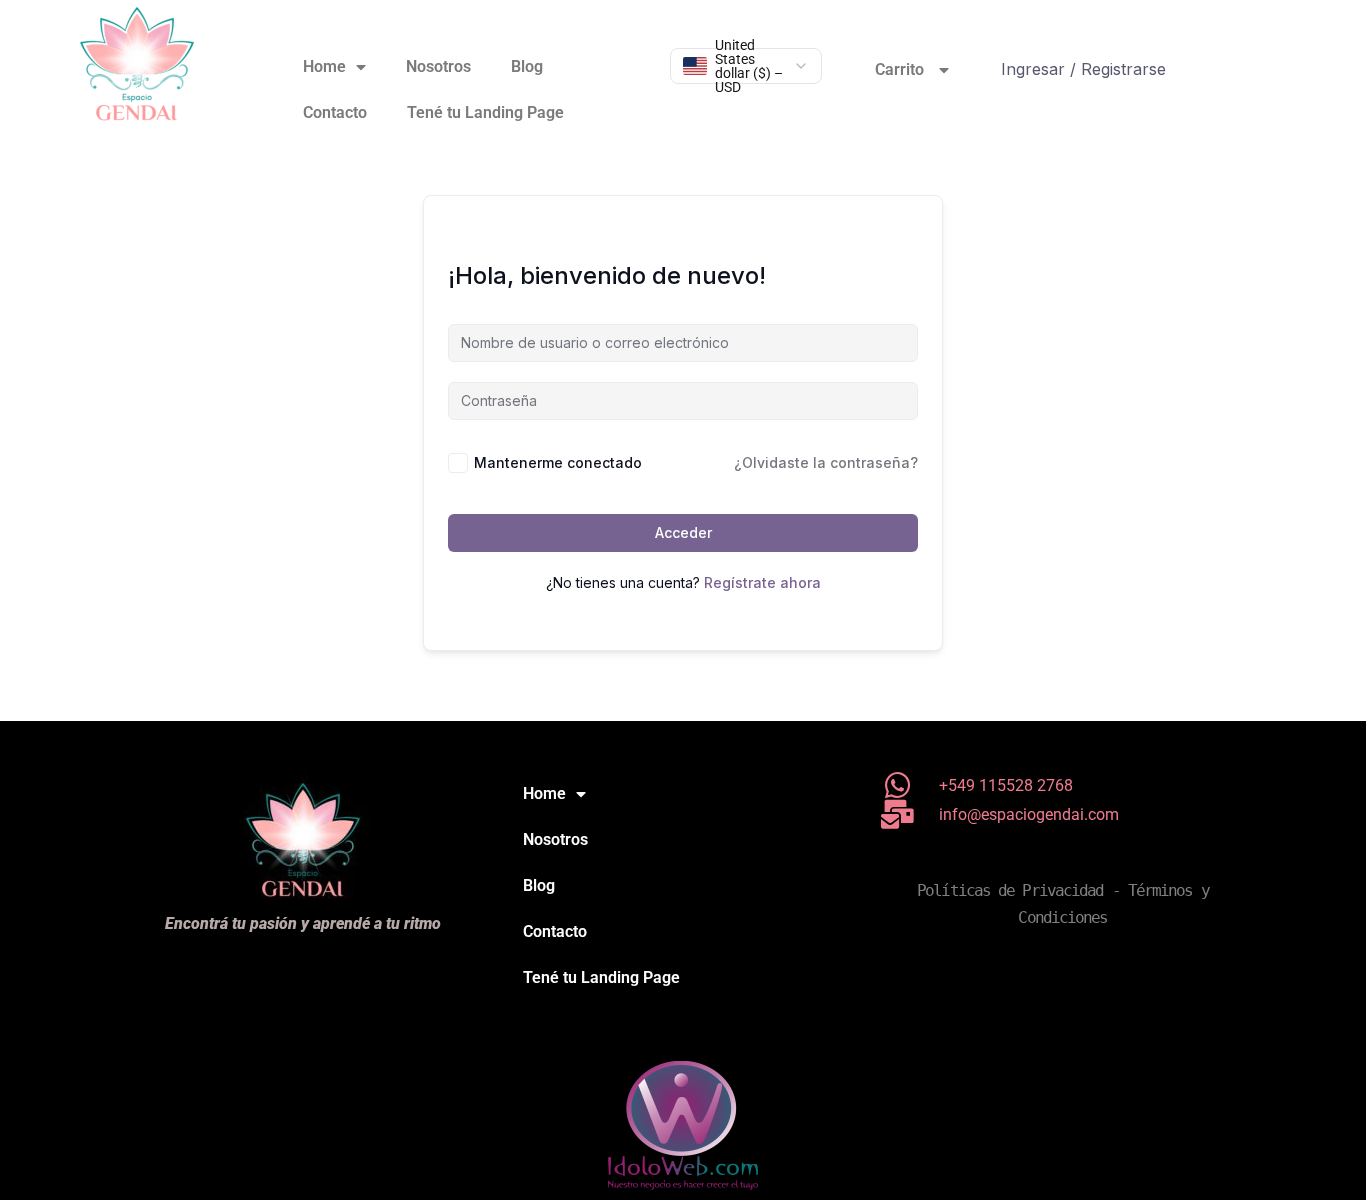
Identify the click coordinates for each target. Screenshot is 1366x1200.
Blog (527, 66)
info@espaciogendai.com (1029, 814)
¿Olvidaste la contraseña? (826, 462)
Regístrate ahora (762, 582)
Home (324, 66)
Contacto (335, 112)
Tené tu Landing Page (485, 112)
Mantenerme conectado (558, 462)
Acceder (683, 532)
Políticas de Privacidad (1010, 890)
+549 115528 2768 (1006, 785)
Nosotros (438, 66)
